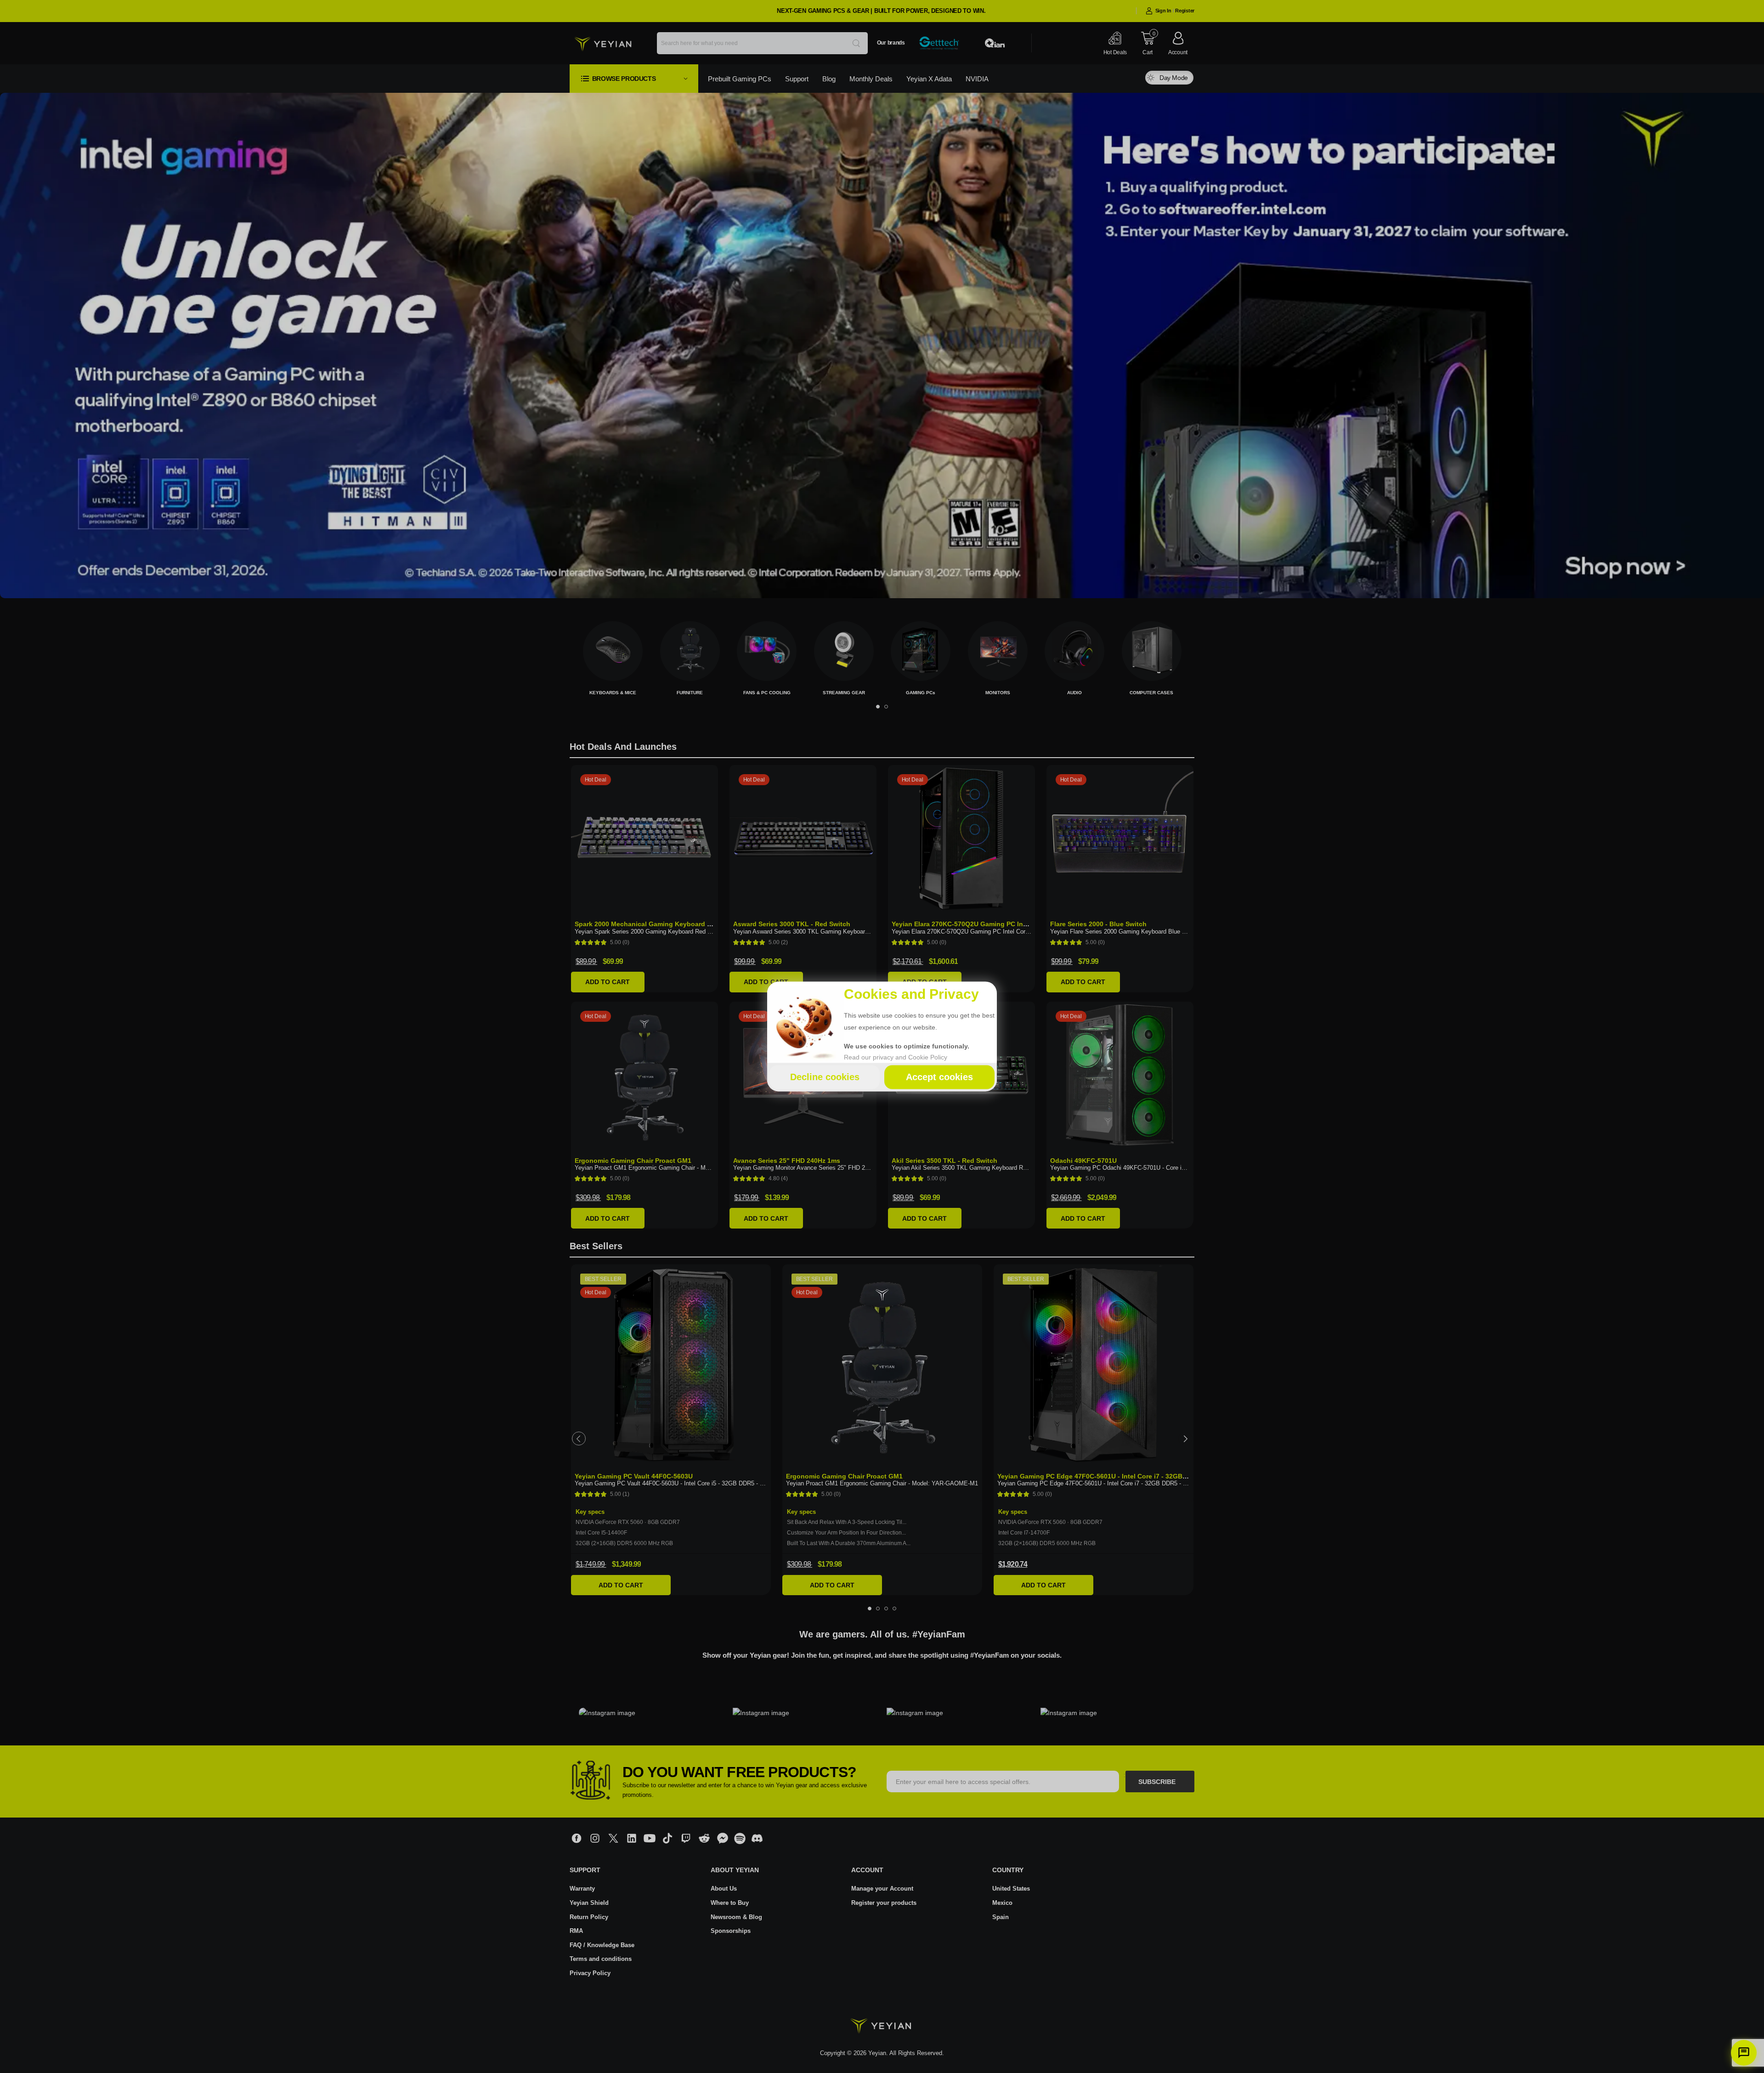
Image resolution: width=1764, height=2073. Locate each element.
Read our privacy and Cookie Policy (896, 1058)
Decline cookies (825, 1077)
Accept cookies (939, 1077)
